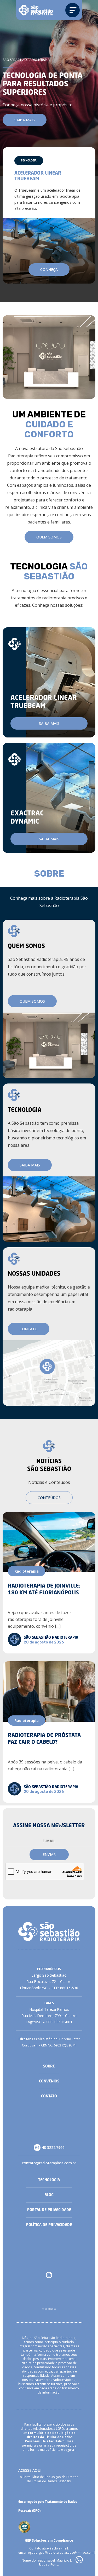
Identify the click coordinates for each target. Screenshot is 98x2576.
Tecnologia (49, 2180)
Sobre (49, 2066)
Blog (49, 2195)
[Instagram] (49, 2275)
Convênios (49, 2081)
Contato (49, 2096)
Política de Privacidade (49, 2225)
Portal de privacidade (49, 2210)
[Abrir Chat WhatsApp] (79, 2560)
